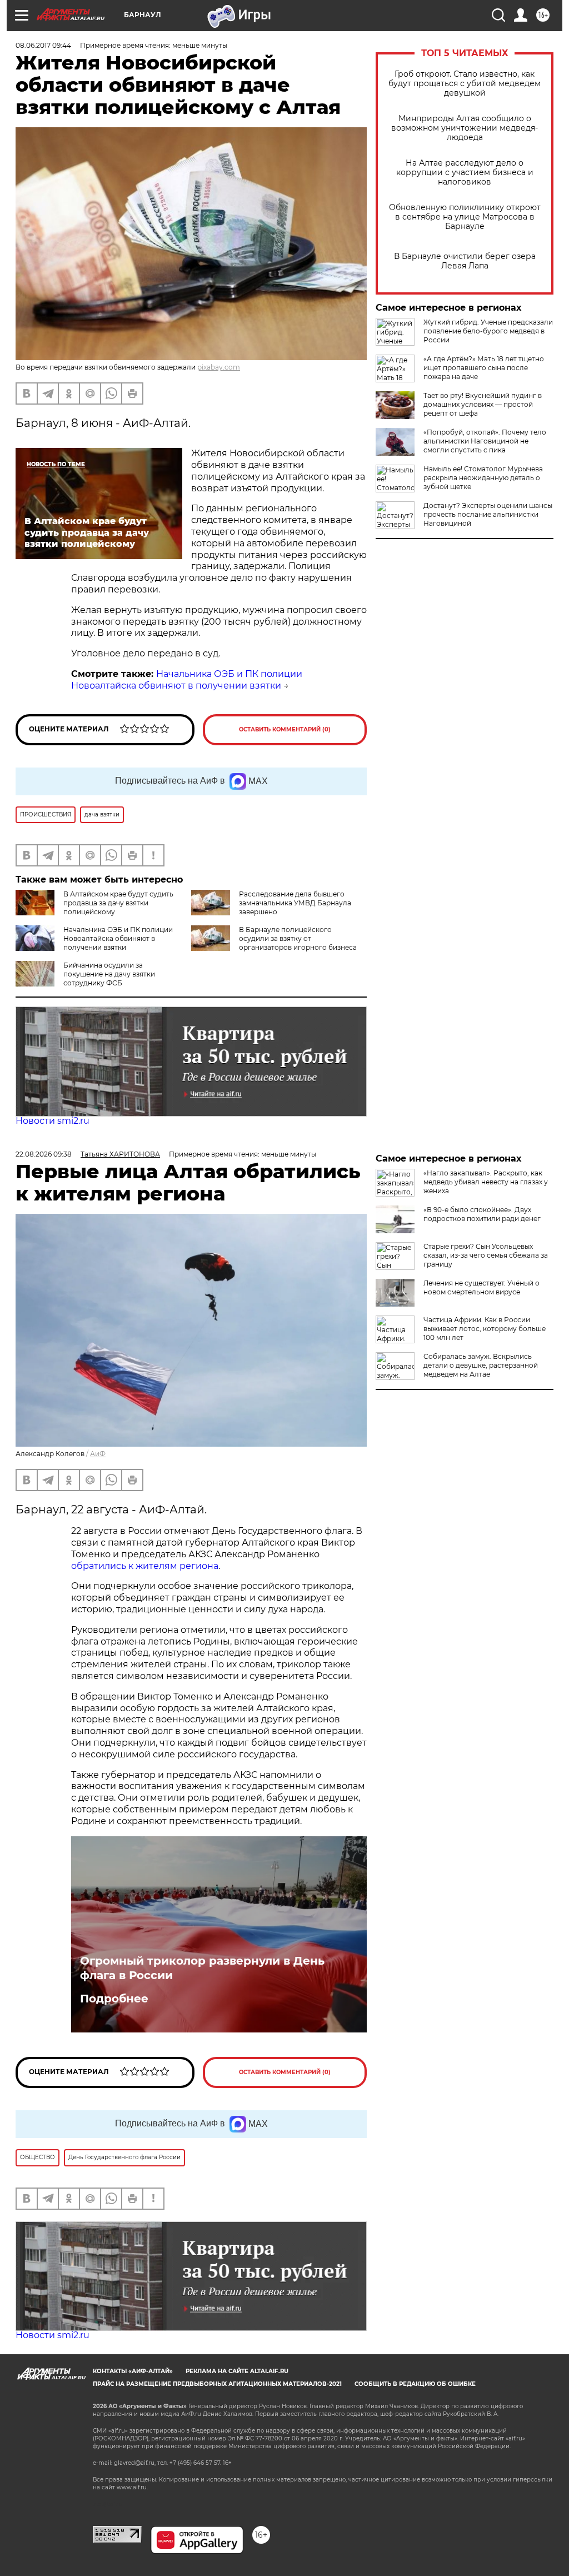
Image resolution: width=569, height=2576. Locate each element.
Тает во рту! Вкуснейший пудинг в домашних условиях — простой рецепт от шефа (483, 404)
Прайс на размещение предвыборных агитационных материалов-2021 (217, 2384)
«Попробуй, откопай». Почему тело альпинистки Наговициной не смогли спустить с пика (485, 441)
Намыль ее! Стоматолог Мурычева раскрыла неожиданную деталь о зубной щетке (483, 478)
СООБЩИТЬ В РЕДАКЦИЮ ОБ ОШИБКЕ (415, 2384)
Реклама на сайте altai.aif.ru (237, 2371)
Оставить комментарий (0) (285, 729)
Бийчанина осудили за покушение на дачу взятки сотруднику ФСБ (109, 974)
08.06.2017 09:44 (43, 45)
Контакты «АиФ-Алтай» (133, 2371)
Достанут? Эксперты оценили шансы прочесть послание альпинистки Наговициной (488, 514)
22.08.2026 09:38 (44, 1154)
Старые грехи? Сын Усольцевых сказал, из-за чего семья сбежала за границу (486, 1255)
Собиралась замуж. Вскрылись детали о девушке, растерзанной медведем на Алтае (481, 1365)
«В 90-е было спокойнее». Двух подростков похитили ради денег (482, 1214)
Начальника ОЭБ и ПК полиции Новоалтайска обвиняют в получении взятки (187, 680)
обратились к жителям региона (145, 1566)
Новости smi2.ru (53, 1121)
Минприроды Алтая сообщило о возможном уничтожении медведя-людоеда (465, 128)
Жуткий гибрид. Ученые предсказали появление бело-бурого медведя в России (488, 331)
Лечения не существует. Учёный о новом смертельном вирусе (481, 1287)
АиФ (98, 1454)
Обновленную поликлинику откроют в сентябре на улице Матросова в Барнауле (465, 217)
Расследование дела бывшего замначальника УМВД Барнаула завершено (295, 903)
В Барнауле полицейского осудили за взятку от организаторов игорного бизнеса (298, 938)
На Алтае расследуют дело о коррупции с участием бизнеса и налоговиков (465, 173)
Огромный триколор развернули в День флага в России (202, 1968)
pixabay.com (219, 367)
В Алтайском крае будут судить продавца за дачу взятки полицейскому (118, 903)
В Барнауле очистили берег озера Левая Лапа (465, 261)
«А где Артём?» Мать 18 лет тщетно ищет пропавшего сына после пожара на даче (484, 368)
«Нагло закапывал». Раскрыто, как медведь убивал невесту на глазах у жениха (486, 1182)
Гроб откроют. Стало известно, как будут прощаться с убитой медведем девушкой (465, 84)
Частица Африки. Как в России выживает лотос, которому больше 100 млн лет (485, 1329)
